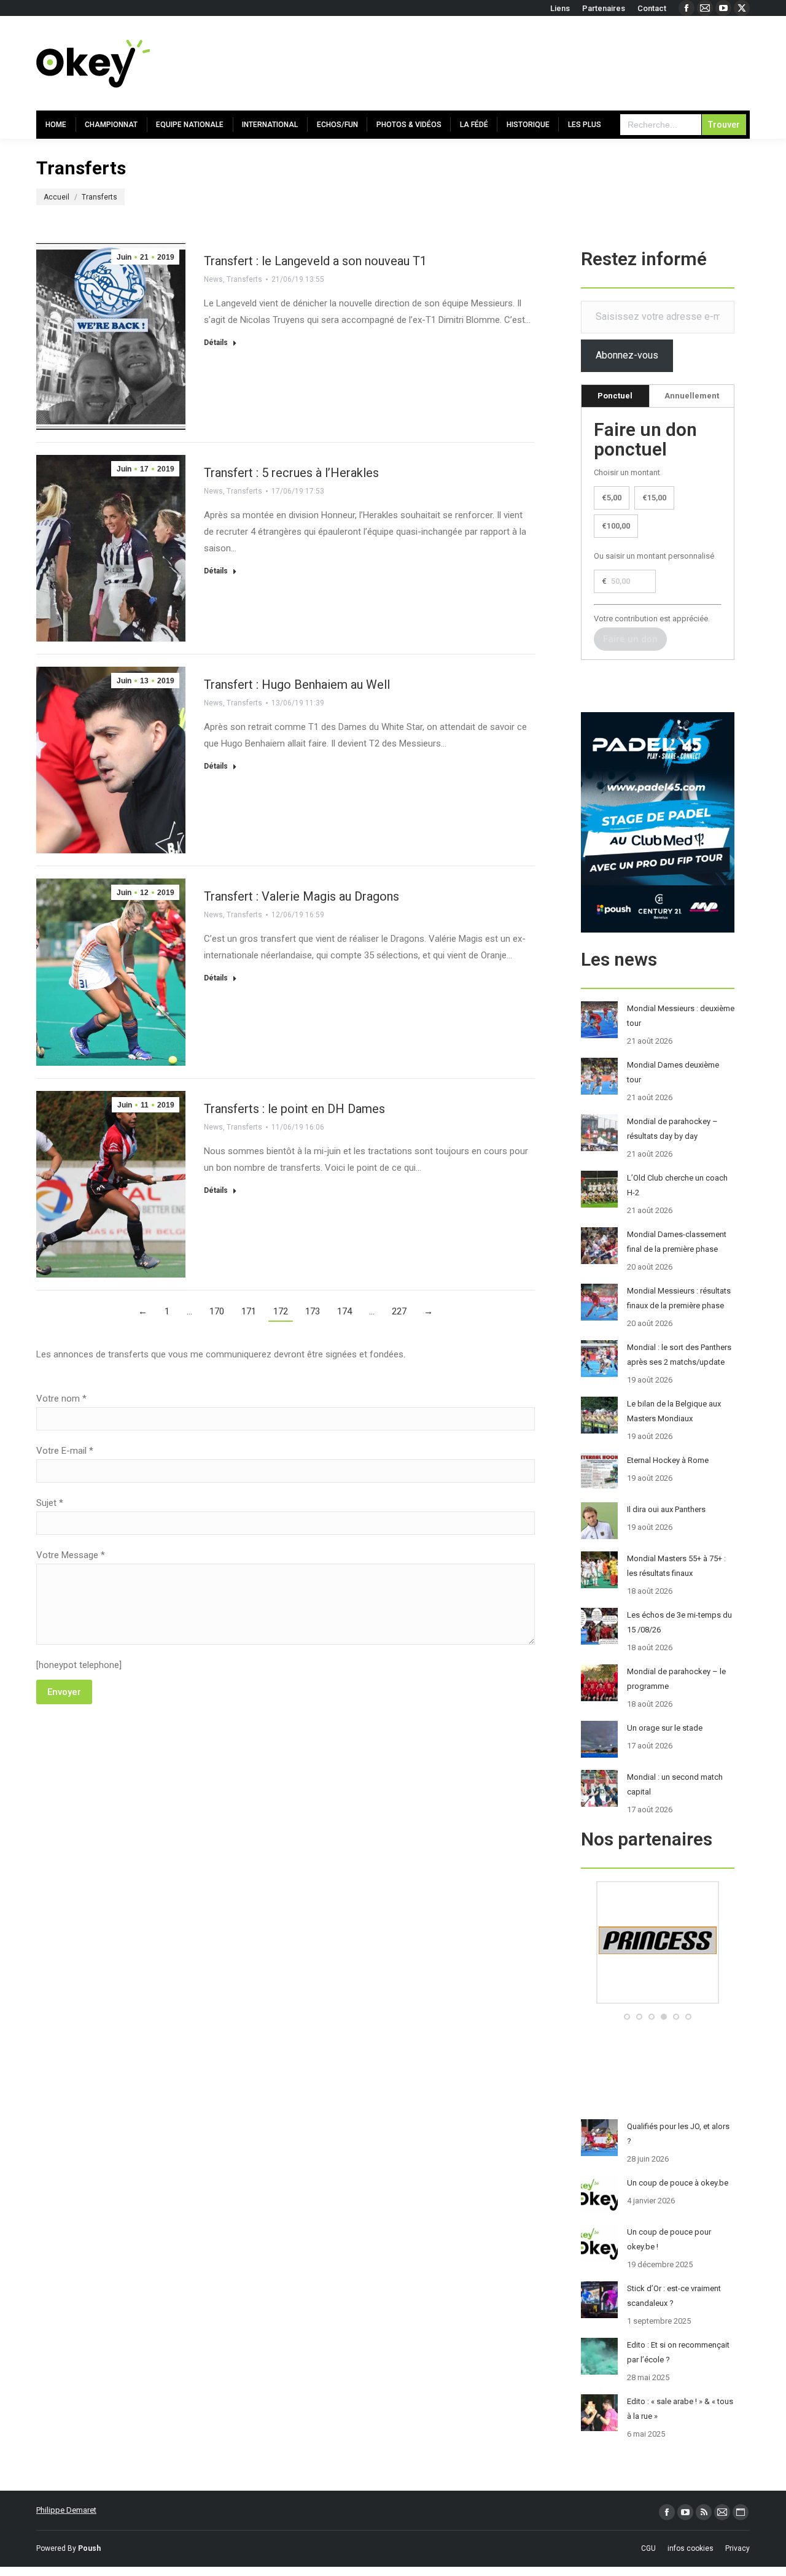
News (213, 279)
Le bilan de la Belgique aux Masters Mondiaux (674, 1411)
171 (249, 1311)
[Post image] (599, 1020)
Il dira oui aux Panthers (666, 1509)
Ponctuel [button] (615, 396)
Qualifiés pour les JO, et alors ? (678, 2134)
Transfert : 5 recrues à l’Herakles (291, 473)
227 (399, 1311)
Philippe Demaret (66, 2510)
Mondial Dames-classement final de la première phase (677, 1242)
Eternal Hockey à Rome (668, 1460)
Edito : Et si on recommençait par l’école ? (678, 2352)
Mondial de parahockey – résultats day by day (672, 1129)
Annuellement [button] (692, 396)
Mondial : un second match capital (675, 1784)
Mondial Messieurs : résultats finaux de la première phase (679, 1298)
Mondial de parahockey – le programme (676, 1679)
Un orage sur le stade (665, 1728)
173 (313, 1311)
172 (281, 1311)
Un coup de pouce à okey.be (678, 2183)
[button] (627, 2017)
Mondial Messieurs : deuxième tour (681, 1016)
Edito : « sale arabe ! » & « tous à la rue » (680, 2409)
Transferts (244, 279)
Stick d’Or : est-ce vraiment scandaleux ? (674, 2296)
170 (217, 1311)
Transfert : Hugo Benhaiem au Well (297, 685)
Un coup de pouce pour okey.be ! (669, 2239)
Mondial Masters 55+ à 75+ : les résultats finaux (676, 1566)
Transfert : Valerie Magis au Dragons (302, 896)
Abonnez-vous (627, 355)
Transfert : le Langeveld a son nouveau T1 (315, 261)
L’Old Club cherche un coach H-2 (677, 1185)
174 (344, 1311)
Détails (216, 343)
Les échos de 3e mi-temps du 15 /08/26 (679, 1622)
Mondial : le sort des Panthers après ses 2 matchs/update (679, 1355)
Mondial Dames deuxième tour (673, 1072)
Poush (89, 2548)
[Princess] (658, 2001)
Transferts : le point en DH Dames (294, 1109)
